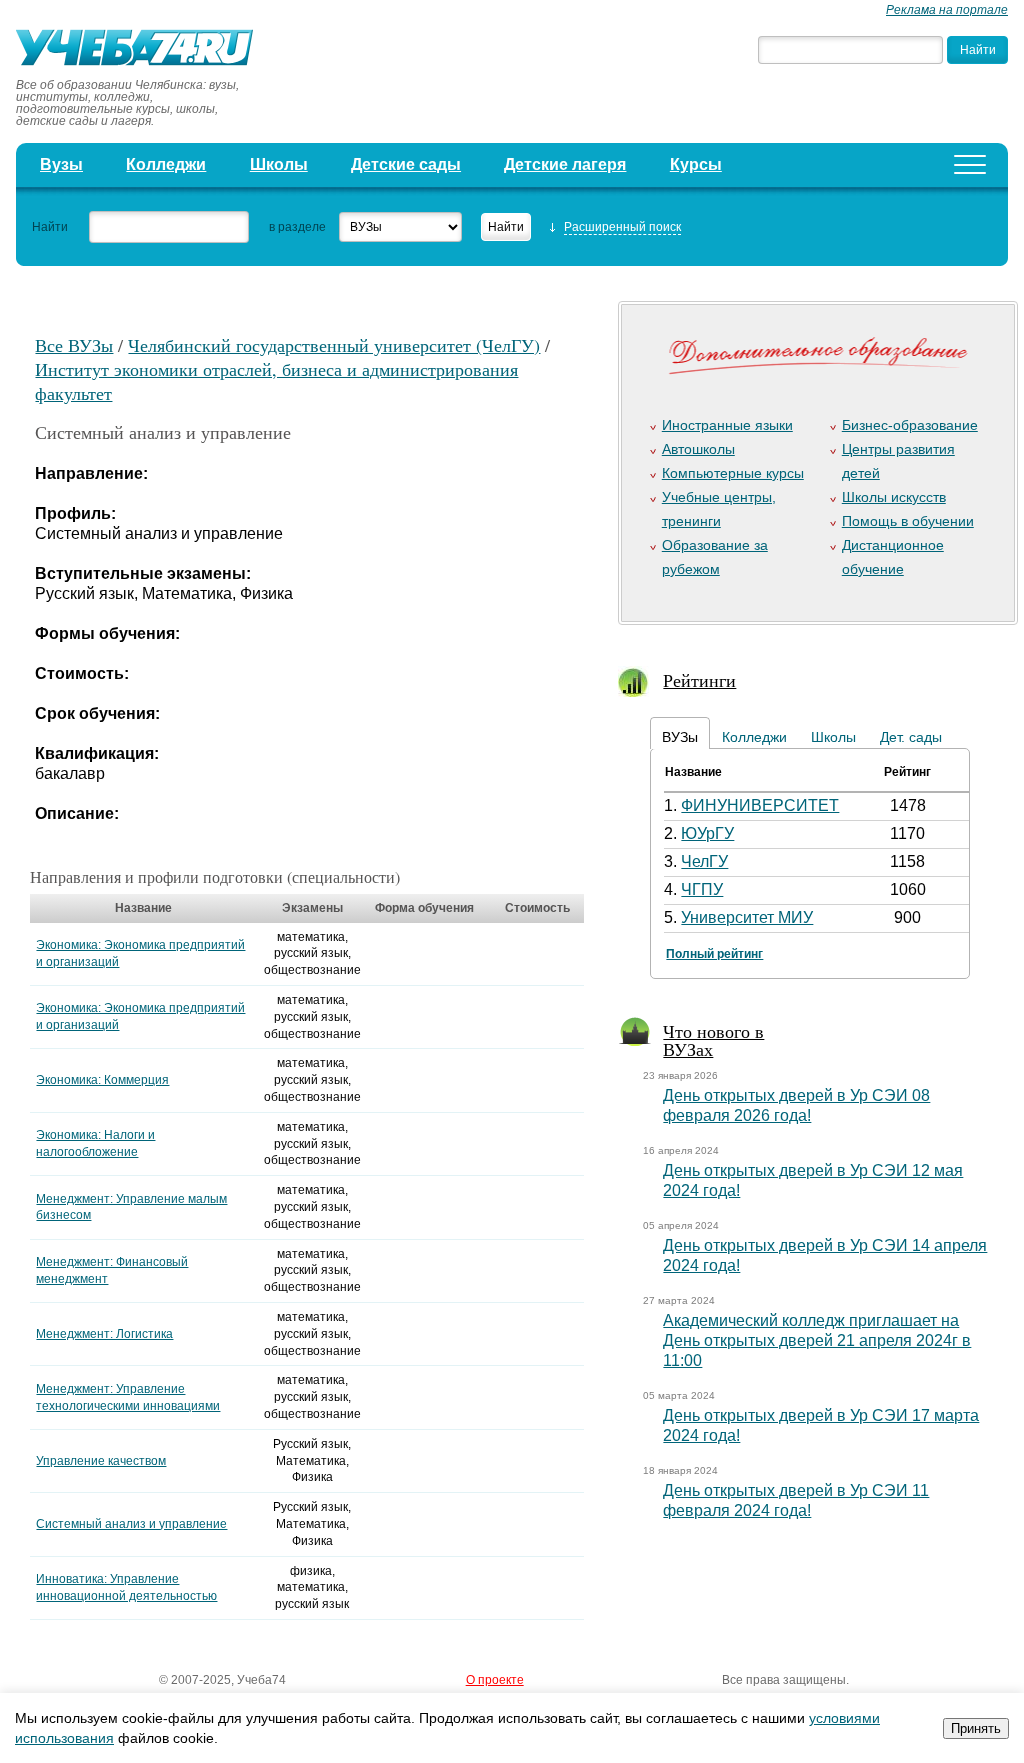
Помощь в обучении (908, 521)
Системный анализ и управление (131, 1524)
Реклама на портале (947, 10)
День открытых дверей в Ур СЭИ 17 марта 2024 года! (821, 1425)
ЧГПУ (702, 889)
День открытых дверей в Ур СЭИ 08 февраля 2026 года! (796, 1105)
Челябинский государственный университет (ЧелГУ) (334, 345)
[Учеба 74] (141, 50)
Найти (50, 227)
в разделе (297, 227)
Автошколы (698, 449)
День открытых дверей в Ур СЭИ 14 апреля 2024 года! (825, 1255)
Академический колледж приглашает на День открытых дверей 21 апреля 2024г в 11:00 (817, 1340)
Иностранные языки (727, 425)
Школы (279, 164)
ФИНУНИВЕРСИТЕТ (760, 805)
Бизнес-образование (910, 425)
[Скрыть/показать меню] (970, 165)
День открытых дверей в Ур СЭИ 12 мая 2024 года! (813, 1180)
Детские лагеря (565, 164)
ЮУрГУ (707, 833)
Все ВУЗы (74, 345)
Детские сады (406, 164)
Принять (976, 1728)
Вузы (61, 164)
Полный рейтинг (714, 954)
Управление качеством (101, 1461)
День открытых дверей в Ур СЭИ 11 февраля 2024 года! (796, 1500)
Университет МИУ (747, 917)
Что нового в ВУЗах (713, 1040)
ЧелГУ (704, 861)
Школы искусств (894, 497)
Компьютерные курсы (733, 473)
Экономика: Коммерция (102, 1080)
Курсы (696, 164)
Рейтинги (699, 680)
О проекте (495, 1680)
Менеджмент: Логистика (104, 1334)
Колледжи (166, 164)
